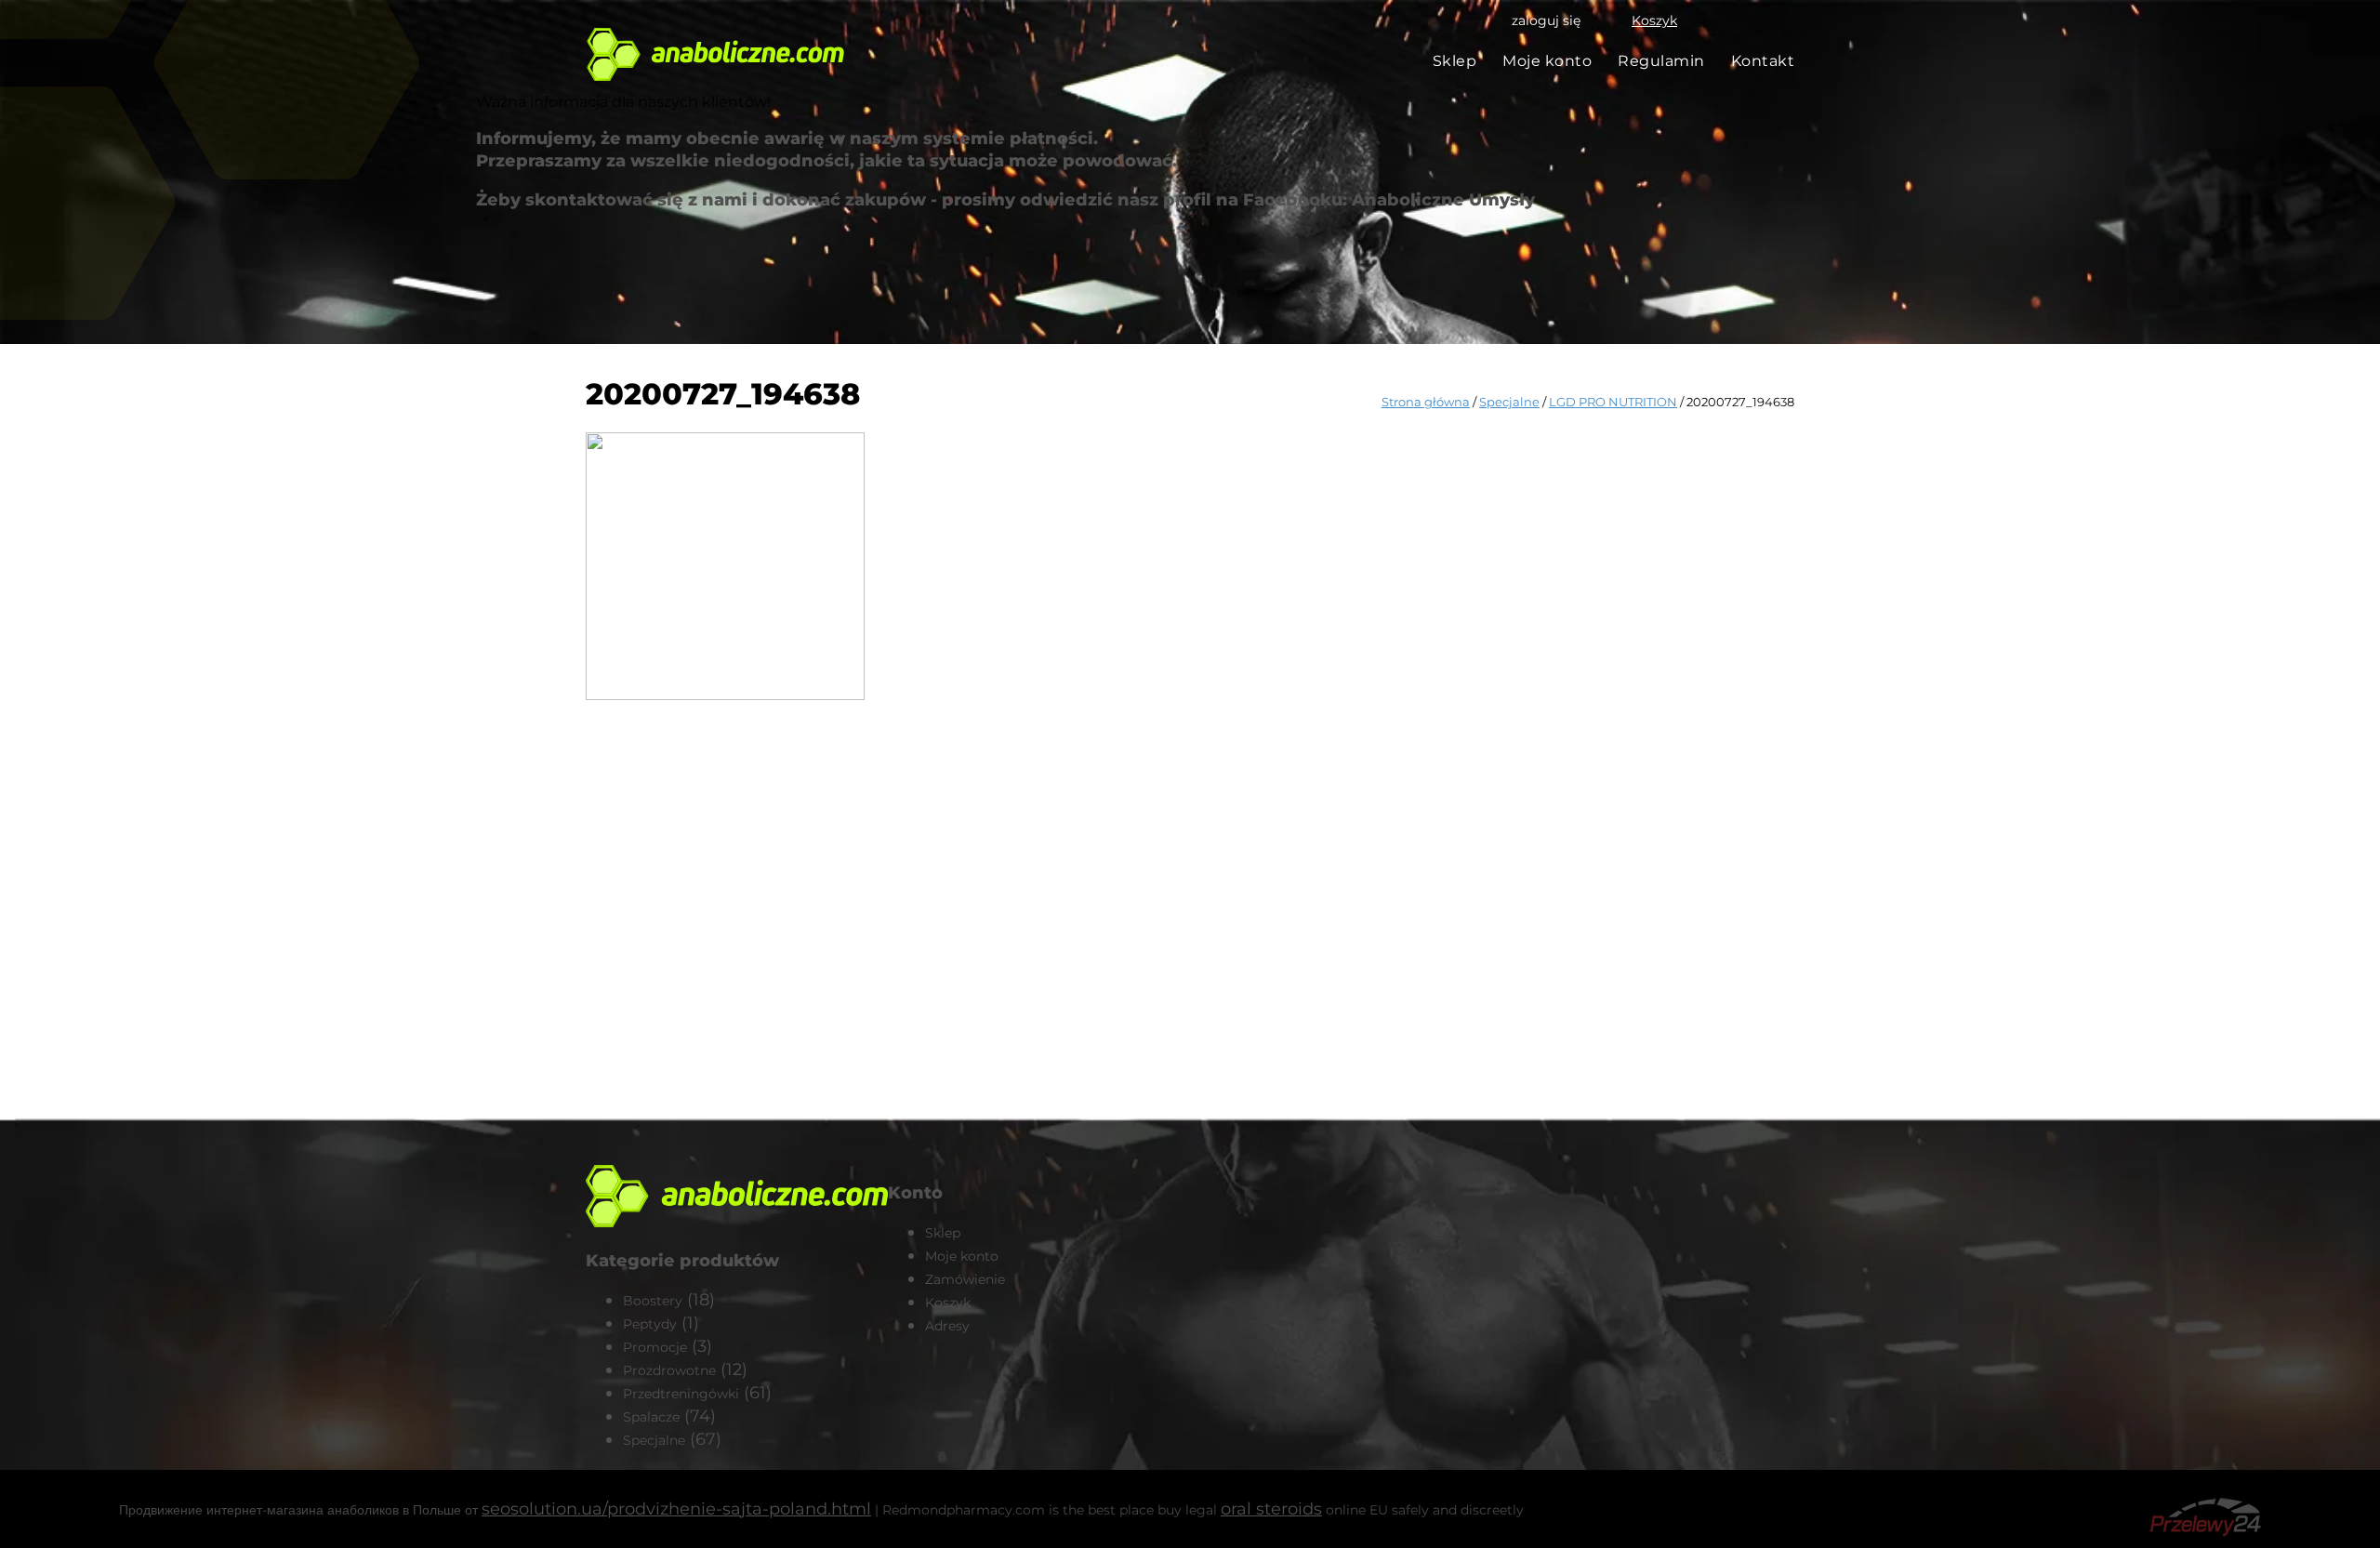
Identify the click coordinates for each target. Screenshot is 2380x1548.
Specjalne (1509, 402)
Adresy (947, 1326)
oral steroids (1271, 1509)
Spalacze (651, 1417)
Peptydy (650, 1324)
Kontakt (1763, 61)
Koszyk (1654, 20)
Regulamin (1661, 61)
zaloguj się (1546, 20)
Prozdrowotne (669, 1370)
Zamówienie (965, 1279)
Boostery (653, 1301)
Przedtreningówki (681, 1394)
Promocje (655, 1347)
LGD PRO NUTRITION (1613, 402)
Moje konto (1547, 61)
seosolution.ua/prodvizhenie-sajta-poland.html (676, 1509)
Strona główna (1426, 402)
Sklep (1455, 61)
